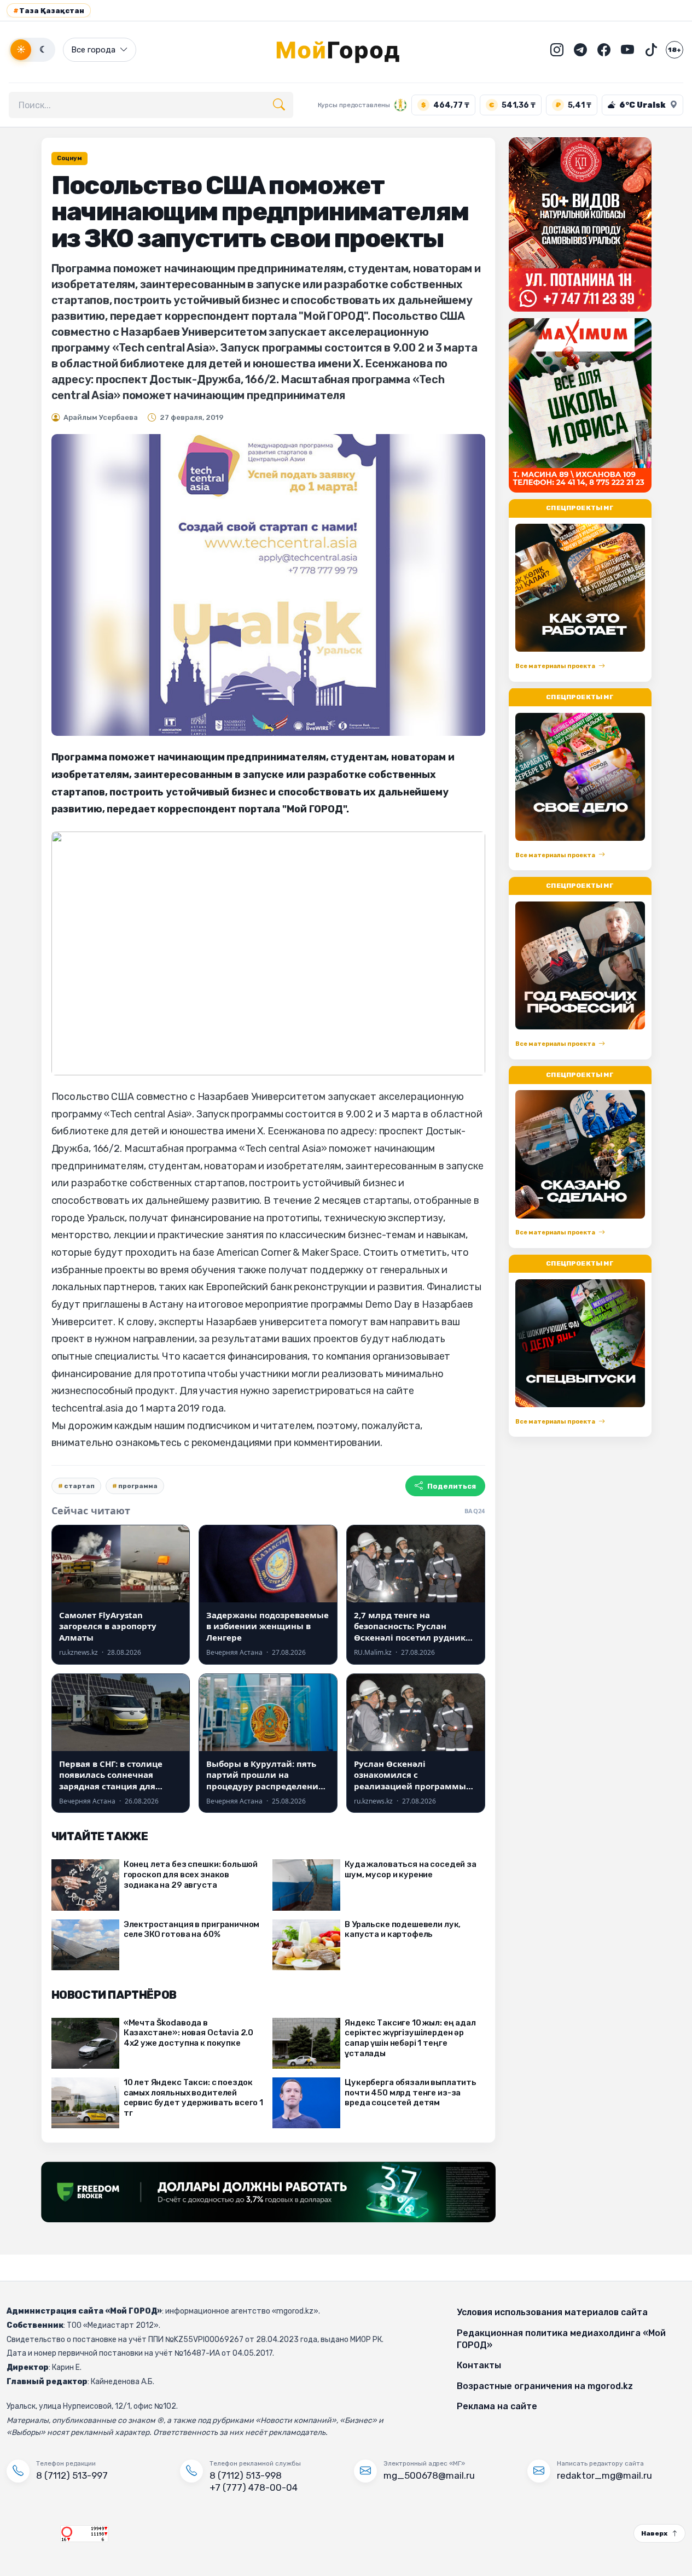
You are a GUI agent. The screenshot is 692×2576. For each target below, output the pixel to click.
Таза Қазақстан (49, 11)
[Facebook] (604, 50)
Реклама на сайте (497, 2406)
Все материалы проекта (555, 666)
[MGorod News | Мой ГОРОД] (346, 50)
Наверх (654, 2533)
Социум (69, 158)
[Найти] (279, 105)
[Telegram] (580, 50)
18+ (674, 50)
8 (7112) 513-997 (72, 2475)
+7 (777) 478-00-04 (254, 2487)
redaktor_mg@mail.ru (604, 2475)
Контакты (479, 2365)
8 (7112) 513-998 (246, 2475)
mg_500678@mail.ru (429, 2475)
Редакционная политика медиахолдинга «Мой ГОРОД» (561, 2339)
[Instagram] (557, 50)
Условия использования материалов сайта (552, 2312)
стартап (79, 1486)
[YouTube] (627, 50)
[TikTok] (651, 50)
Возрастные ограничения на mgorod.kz (545, 2386)
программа (138, 1486)
